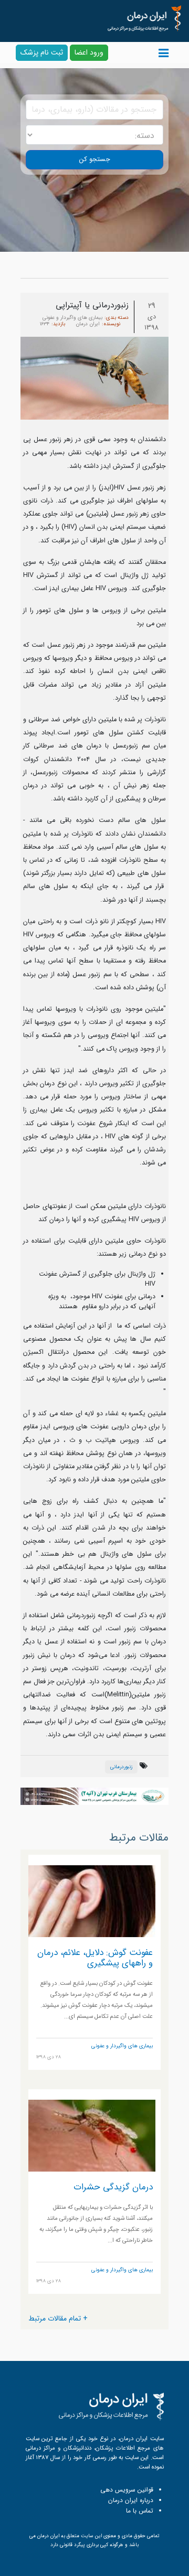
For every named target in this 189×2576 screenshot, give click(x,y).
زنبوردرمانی (121, 1767)
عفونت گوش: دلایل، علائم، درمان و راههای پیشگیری (95, 1958)
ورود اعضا (89, 52)
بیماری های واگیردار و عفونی (72, 318)
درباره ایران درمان (131, 2500)
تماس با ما (140, 2511)
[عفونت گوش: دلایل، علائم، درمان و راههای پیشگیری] (92, 1901)
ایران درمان (88, 324)
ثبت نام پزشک (42, 52)
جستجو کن (95, 159)
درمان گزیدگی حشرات (113, 2187)
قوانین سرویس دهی (127, 2490)
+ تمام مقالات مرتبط (58, 2318)
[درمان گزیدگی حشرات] (92, 2135)
